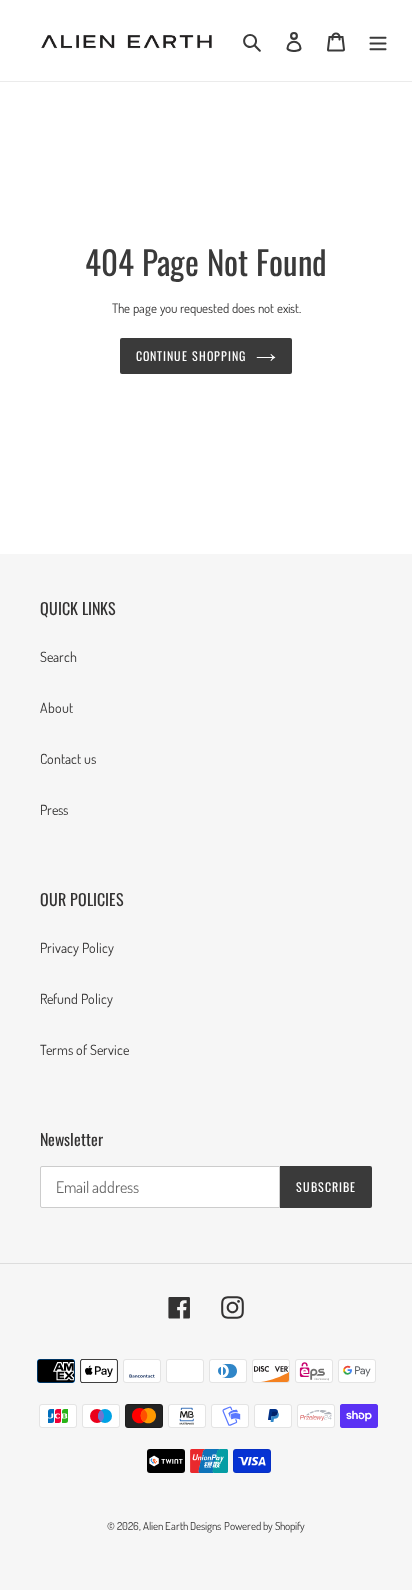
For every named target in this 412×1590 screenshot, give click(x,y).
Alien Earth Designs (182, 1526)
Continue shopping (190, 355)
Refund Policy (76, 998)
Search (58, 656)
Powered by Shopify (264, 1526)
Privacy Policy (77, 947)
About (56, 707)
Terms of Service (84, 1049)
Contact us (68, 758)
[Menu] (378, 40)
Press (54, 809)
